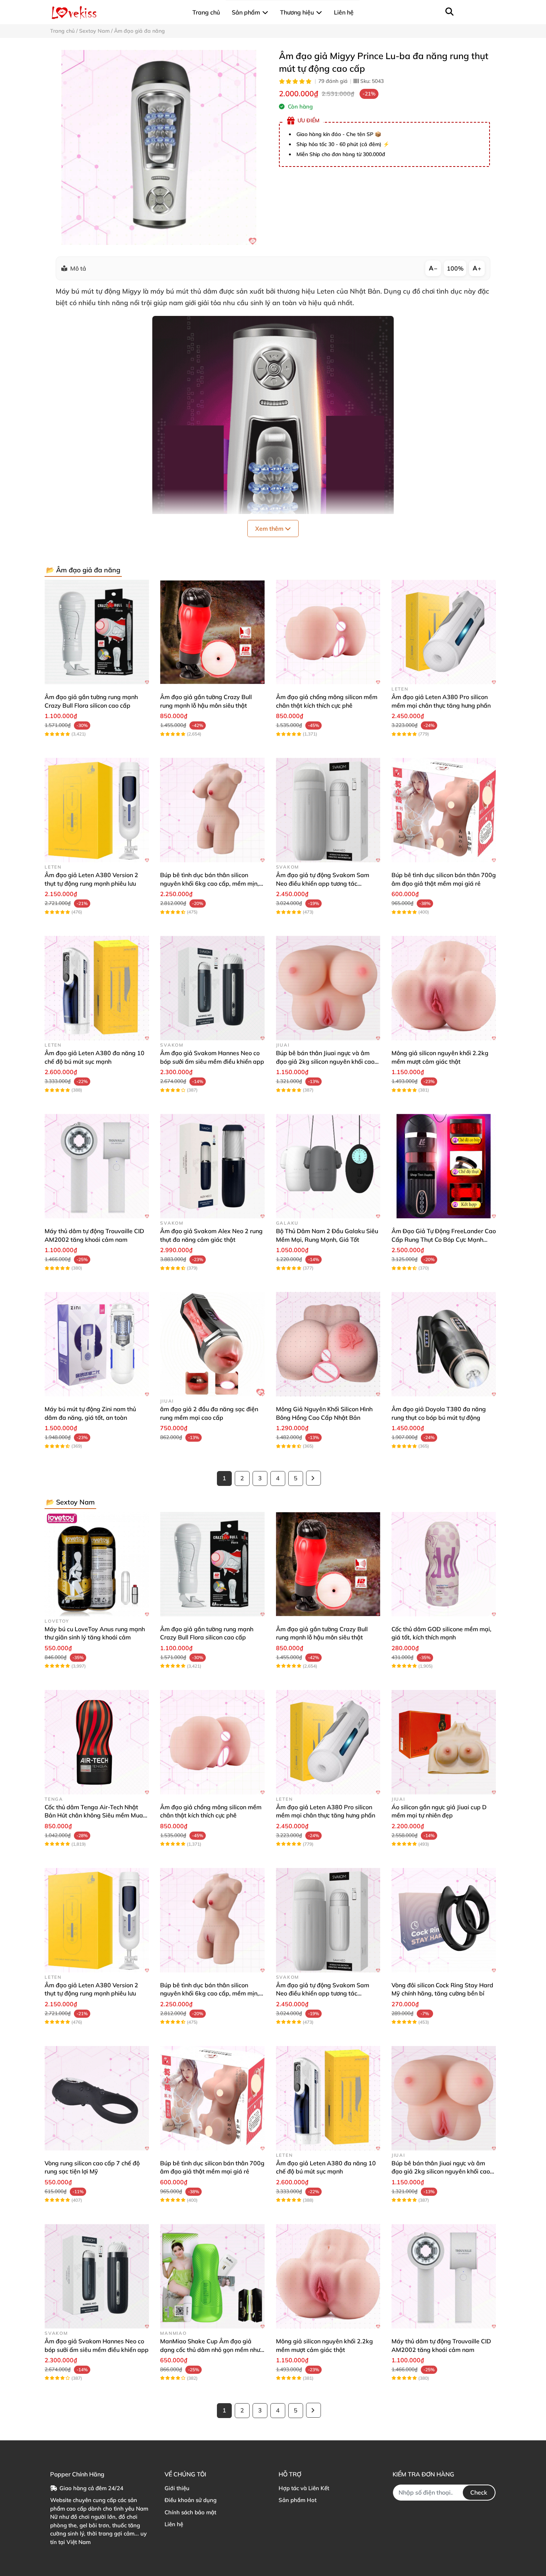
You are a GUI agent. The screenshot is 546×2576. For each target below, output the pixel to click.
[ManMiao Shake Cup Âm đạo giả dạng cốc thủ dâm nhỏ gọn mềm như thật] (212, 2276)
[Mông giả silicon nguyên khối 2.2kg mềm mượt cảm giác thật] (444, 988)
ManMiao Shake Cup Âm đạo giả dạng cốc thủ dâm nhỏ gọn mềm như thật (210, 2349)
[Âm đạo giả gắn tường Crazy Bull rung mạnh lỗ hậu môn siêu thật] (212, 632)
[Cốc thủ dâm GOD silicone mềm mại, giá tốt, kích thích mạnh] (444, 1564)
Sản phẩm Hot (298, 2500)
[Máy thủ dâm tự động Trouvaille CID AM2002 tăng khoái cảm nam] (97, 1166)
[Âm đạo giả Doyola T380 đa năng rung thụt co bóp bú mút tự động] (444, 1344)
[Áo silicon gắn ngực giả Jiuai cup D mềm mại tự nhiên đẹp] (444, 1742)
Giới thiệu (177, 2488)
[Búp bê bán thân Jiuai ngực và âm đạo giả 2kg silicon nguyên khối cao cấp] (328, 988)
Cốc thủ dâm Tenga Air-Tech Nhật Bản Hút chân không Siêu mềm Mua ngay (94, 1815)
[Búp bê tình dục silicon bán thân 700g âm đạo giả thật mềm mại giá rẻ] (444, 810)
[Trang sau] (313, 1478)
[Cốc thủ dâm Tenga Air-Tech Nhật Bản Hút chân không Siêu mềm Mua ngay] (97, 1742)
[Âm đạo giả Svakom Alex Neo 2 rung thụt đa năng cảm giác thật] (212, 1166)
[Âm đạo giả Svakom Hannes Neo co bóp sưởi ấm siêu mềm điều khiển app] (212, 988)
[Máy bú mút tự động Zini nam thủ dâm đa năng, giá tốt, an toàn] (97, 1344)
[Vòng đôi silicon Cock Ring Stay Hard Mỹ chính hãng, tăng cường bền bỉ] (444, 1920)
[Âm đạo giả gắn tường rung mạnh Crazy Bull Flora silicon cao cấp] (97, 632)
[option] (159, 147)
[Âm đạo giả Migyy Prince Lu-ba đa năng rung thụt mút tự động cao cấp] (159, 147)
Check (479, 2492)
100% (455, 268)
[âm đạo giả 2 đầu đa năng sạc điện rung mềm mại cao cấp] (212, 1344)
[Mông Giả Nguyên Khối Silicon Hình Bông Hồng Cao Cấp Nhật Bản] (328, 1344)
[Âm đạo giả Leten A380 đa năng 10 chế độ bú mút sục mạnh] (97, 988)
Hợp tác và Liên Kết (304, 2488)
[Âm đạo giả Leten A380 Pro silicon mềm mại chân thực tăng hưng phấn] (444, 632)
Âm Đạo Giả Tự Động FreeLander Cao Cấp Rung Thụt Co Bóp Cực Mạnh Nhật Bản (444, 1239)
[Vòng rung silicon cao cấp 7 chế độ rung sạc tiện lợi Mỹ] (97, 2098)
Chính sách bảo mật (190, 2512)
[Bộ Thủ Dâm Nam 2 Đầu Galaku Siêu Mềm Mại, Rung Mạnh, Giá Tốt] (328, 1166)
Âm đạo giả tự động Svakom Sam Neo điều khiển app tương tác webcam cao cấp (323, 883)
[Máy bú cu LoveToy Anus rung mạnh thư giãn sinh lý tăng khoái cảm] (97, 1564)
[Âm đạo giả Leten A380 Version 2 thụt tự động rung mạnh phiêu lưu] (97, 810)
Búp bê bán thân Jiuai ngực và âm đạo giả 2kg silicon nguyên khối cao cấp (325, 1061)
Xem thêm (270, 529)
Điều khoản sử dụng (191, 2500)
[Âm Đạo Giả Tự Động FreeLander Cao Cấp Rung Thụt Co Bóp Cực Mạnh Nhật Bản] (444, 1166)
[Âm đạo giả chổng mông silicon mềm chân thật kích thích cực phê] (328, 632)
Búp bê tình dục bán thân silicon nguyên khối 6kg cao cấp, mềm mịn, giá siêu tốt (209, 883)
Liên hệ (174, 2524)
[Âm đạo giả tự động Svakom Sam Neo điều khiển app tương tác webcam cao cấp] (328, 810)
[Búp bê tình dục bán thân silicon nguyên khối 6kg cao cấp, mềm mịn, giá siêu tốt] (212, 810)
